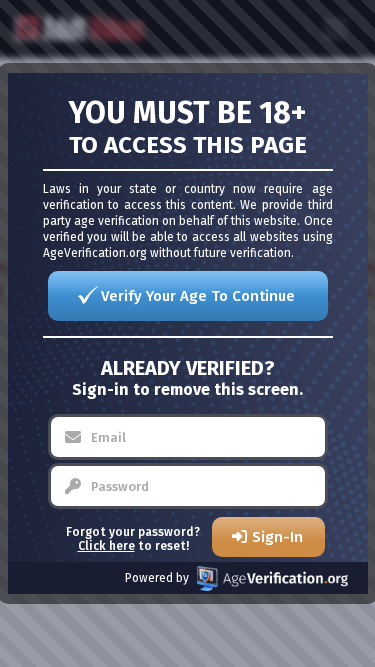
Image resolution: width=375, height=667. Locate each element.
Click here (106, 546)
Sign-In (277, 537)
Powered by (157, 578)
